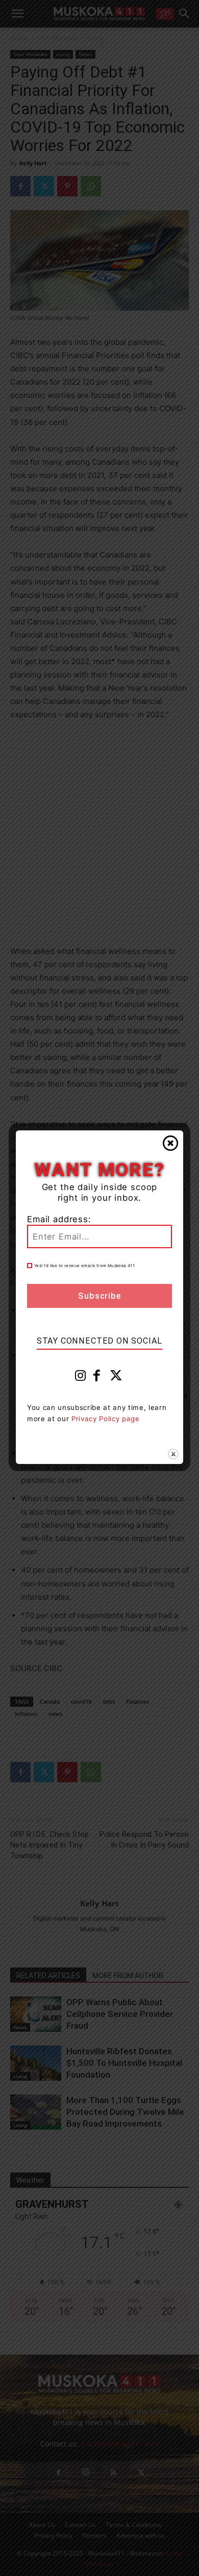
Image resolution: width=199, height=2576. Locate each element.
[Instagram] (81, 1378)
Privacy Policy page (106, 1419)
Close (170, 1143)
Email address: (59, 1219)
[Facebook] (97, 1378)
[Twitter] (116, 1378)
